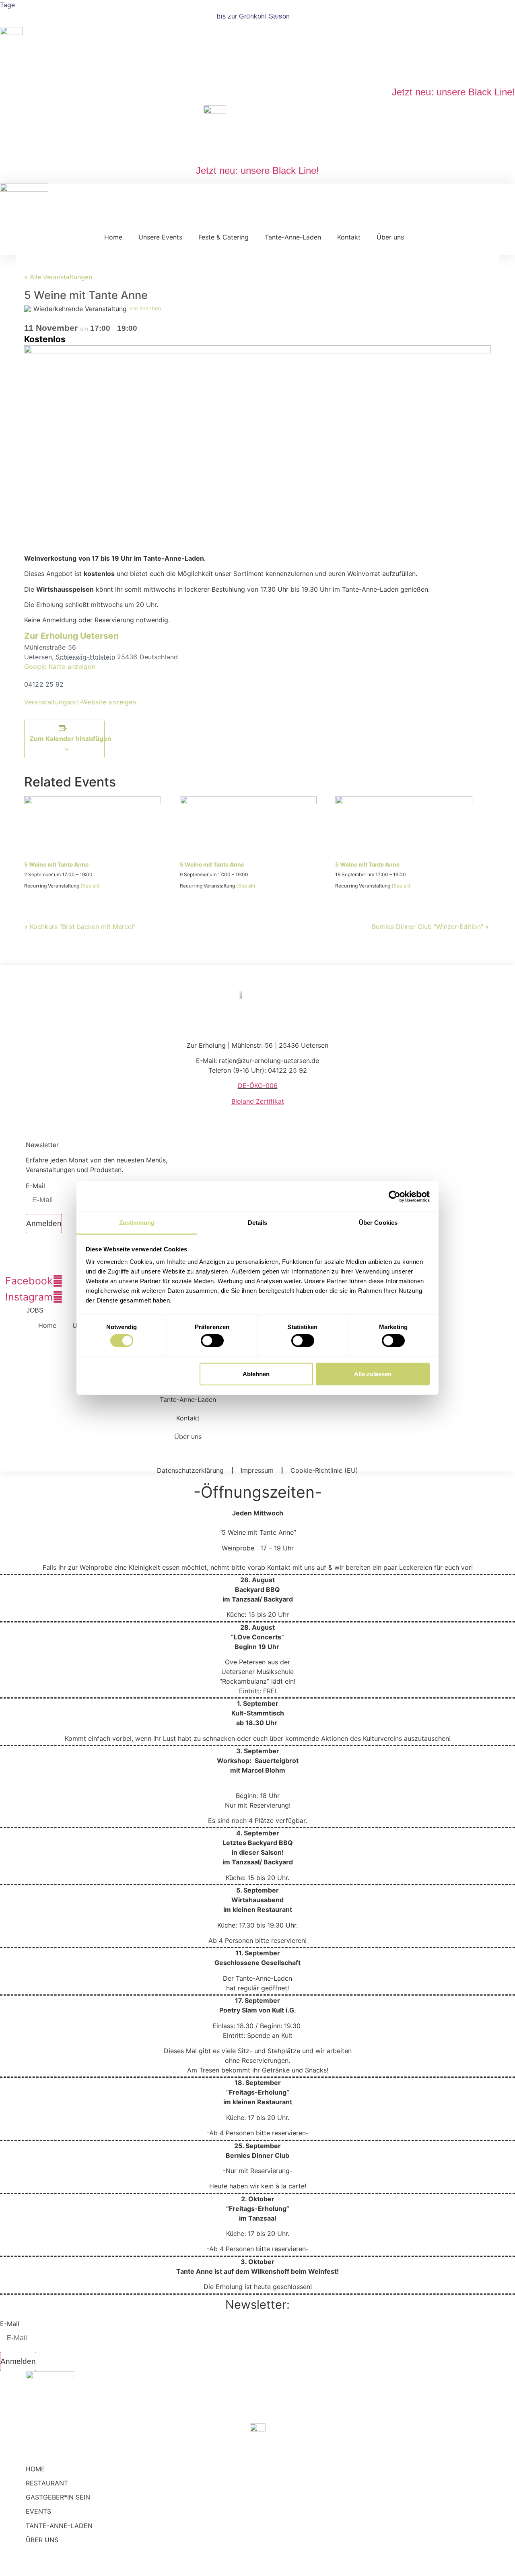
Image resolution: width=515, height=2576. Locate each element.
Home (113, 237)
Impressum (257, 1470)
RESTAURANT (47, 2483)
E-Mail (35, 1186)
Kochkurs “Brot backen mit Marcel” (80, 927)
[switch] (212, 1341)
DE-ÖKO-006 (258, 1086)
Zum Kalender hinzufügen (70, 739)
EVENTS (38, 2511)
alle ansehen (145, 308)
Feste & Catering (224, 237)
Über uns (390, 237)
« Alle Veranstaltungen (58, 277)
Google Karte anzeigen (60, 667)
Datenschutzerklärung (190, 1470)
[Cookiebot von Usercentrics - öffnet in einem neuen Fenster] (394, 1196)
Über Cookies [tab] (378, 1223)
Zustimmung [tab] (137, 1223)
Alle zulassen (373, 1374)
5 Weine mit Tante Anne (56, 864)
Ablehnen (256, 1374)
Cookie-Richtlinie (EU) (324, 1470)
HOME (35, 2469)
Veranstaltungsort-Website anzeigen (80, 702)
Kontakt (349, 237)
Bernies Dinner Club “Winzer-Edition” (430, 927)
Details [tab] (258, 1223)
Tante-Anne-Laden (293, 237)
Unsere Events (160, 237)
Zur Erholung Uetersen (71, 636)
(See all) (90, 886)
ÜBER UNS (42, 2540)
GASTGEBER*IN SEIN (58, 2497)
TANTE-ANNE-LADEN (59, 2526)
